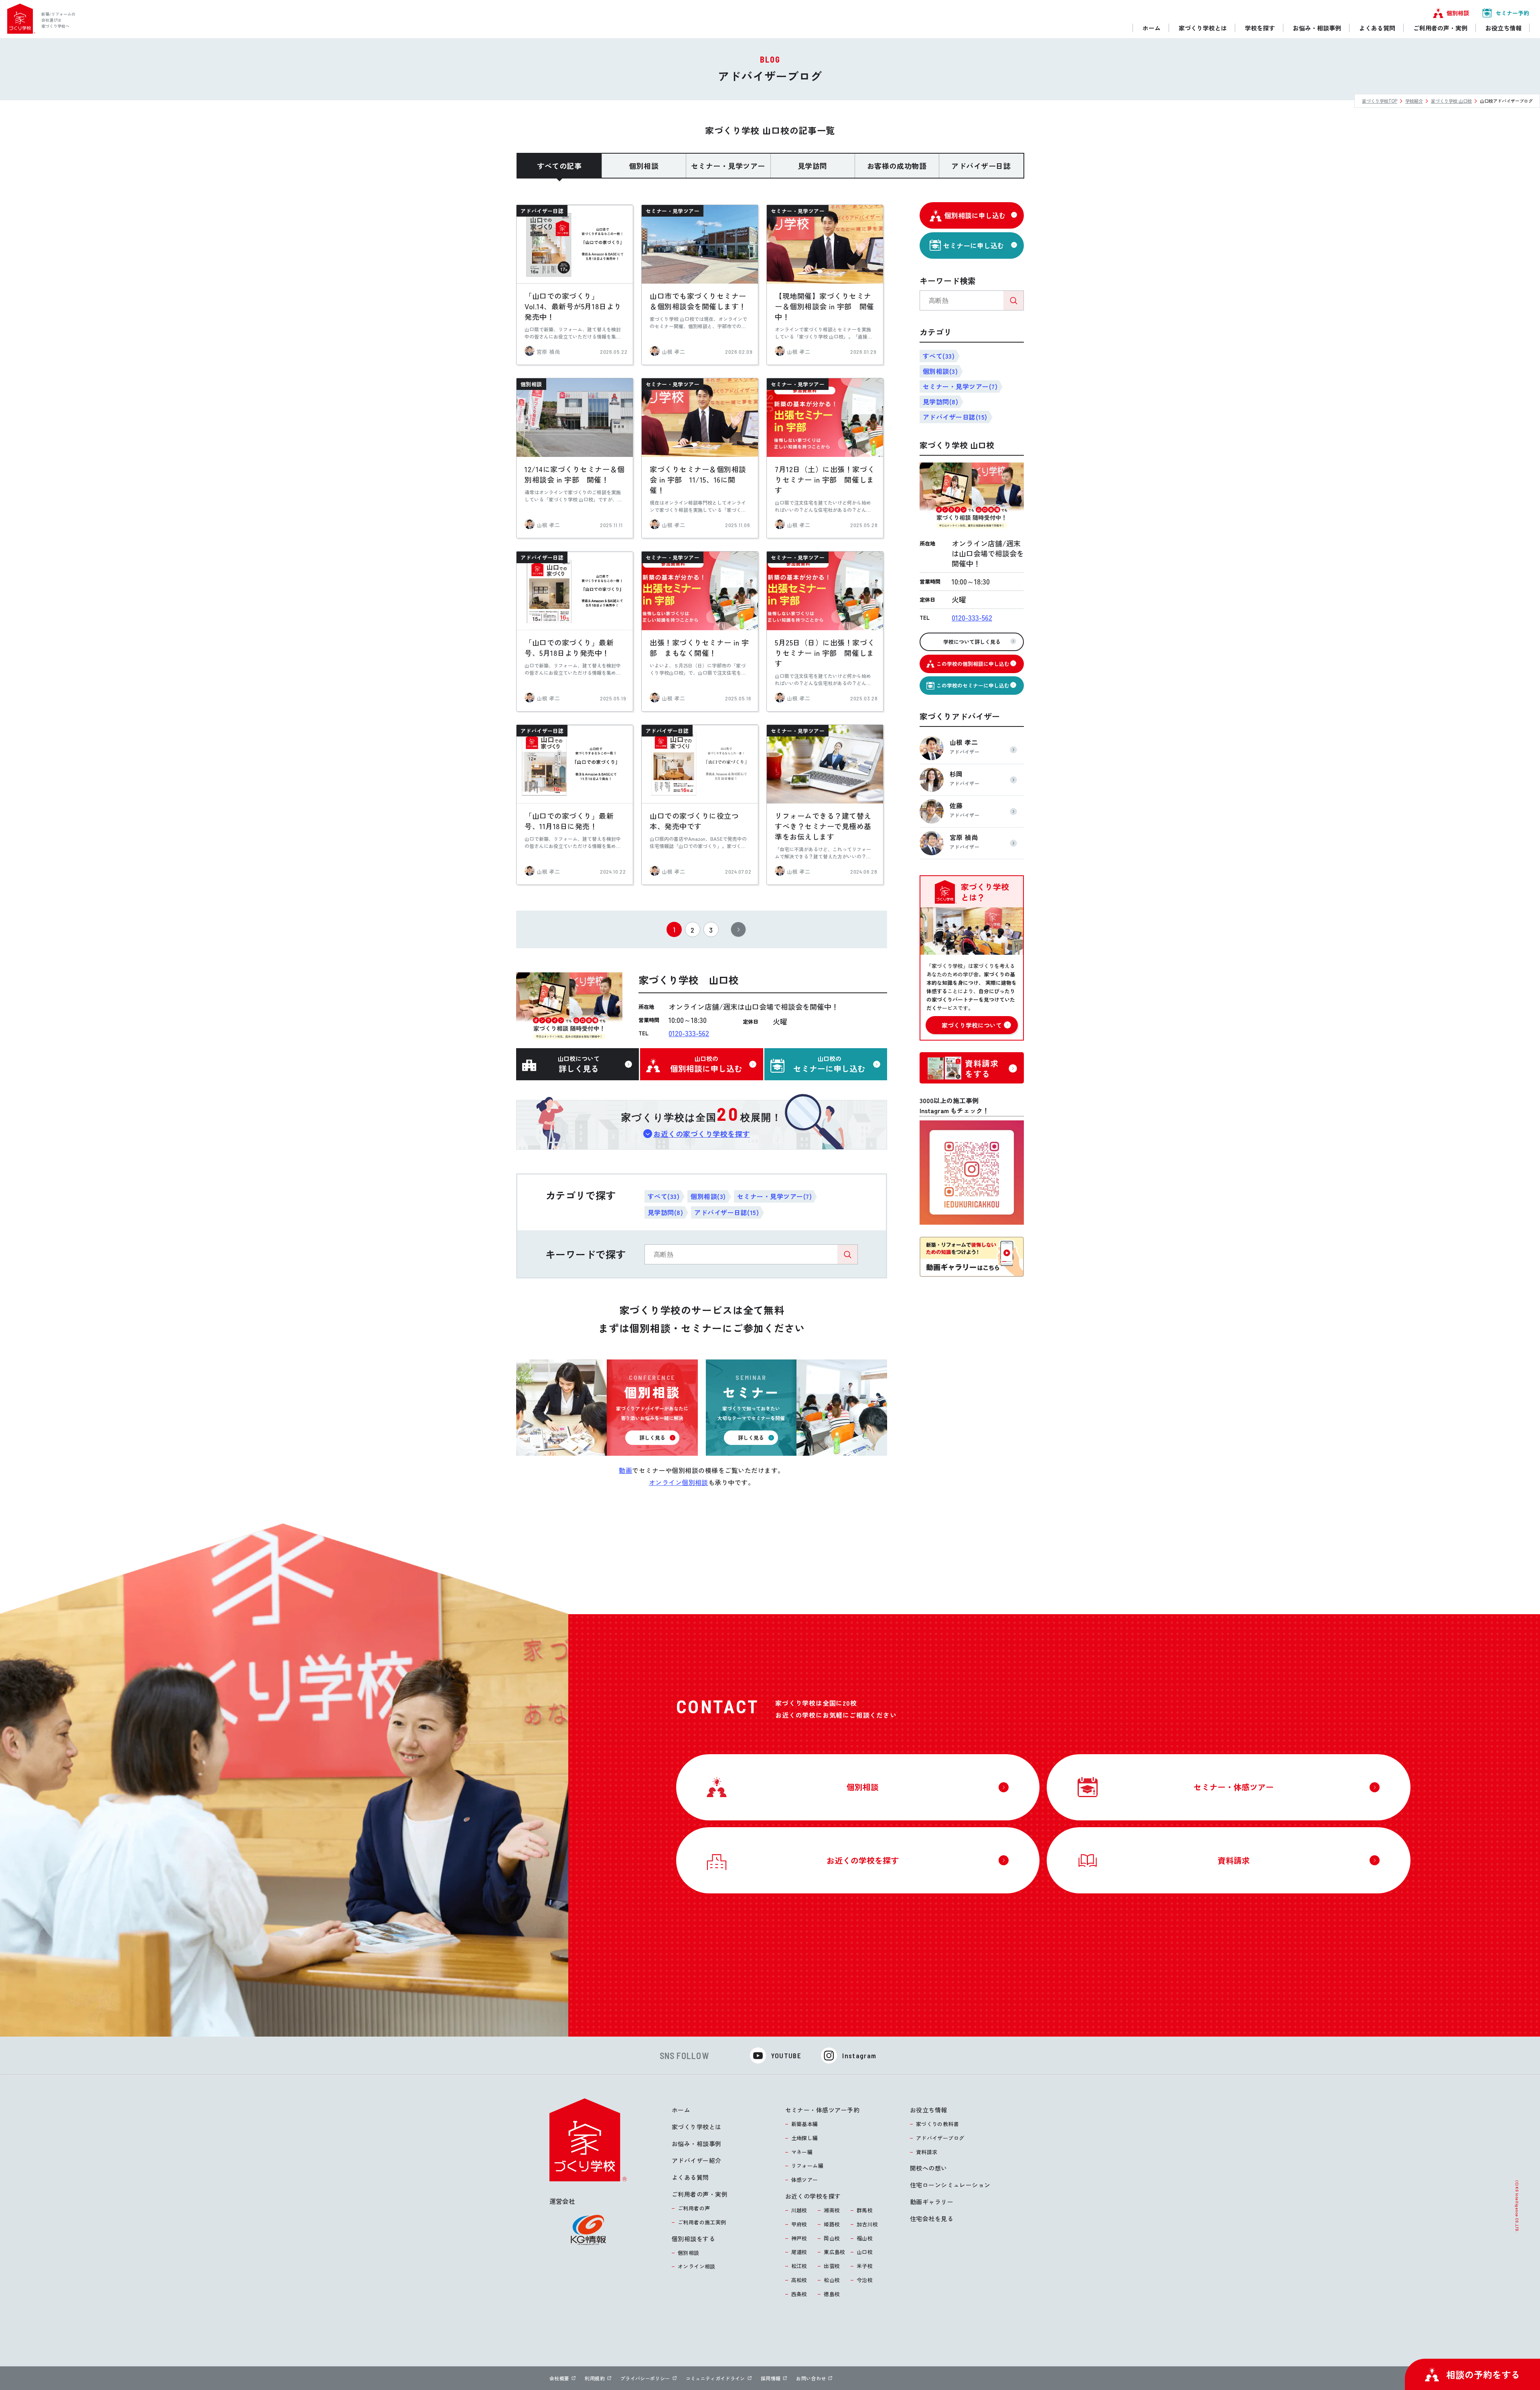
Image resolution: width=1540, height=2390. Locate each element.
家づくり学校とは (697, 2127)
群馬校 (865, 2210)
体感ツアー (805, 2180)
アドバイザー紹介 (697, 2160)
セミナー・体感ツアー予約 (822, 2110)
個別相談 (689, 2253)
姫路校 (832, 2224)
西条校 (799, 2294)
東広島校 (835, 2252)
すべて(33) (664, 1196)
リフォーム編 (807, 2166)
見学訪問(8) (665, 1212)
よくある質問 (690, 2177)
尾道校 (799, 2252)
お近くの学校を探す (813, 2196)
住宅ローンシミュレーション (950, 2185)
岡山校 (832, 2238)
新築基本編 (805, 2124)
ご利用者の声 (694, 2208)
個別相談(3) (708, 1196)
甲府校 (799, 2224)
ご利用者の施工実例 (702, 2222)
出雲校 (832, 2266)
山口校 (865, 2252)
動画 (625, 1470)
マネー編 (802, 2152)
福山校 (865, 2238)
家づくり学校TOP (1380, 101)
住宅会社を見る (932, 2219)
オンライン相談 (697, 2266)
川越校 (799, 2210)
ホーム (681, 2110)
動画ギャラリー (932, 2202)
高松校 (799, 2280)
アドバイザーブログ (940, 2138)
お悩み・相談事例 (697, 2143)
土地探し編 (805, 2138)
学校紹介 (1414, 101)
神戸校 (799, 2238)
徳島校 (832, 2294)
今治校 (865, 2280)
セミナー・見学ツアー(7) (774, 1196)
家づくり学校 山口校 (1451, 101)
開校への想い (929, 2168)
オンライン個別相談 (679, 1482)
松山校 (832, 2280)
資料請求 (927, 2152)
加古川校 (867, 2224)
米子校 (865, 2266)
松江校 (799, 2266)
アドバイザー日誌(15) (726, 1212)
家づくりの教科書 (937, 2124)
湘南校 (832, 2210)
